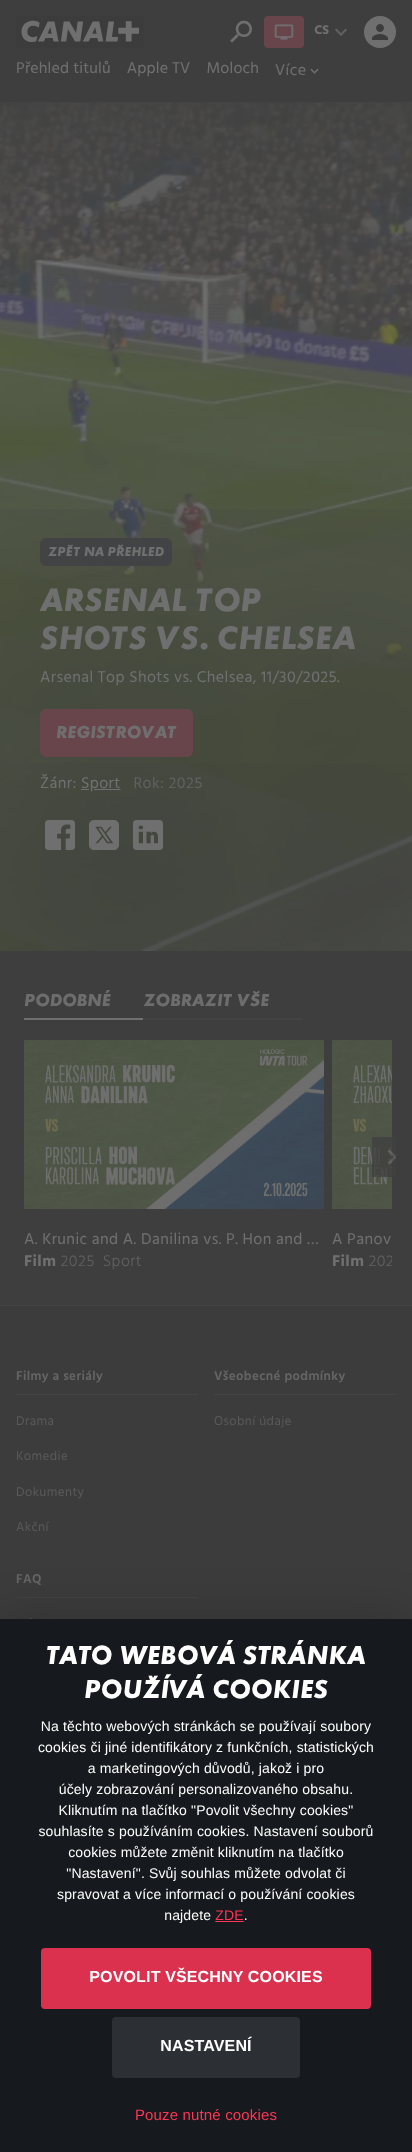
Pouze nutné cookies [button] (206, 2115)
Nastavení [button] (205, 2046)
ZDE (229, 1915)
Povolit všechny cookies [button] (205, 1977)
